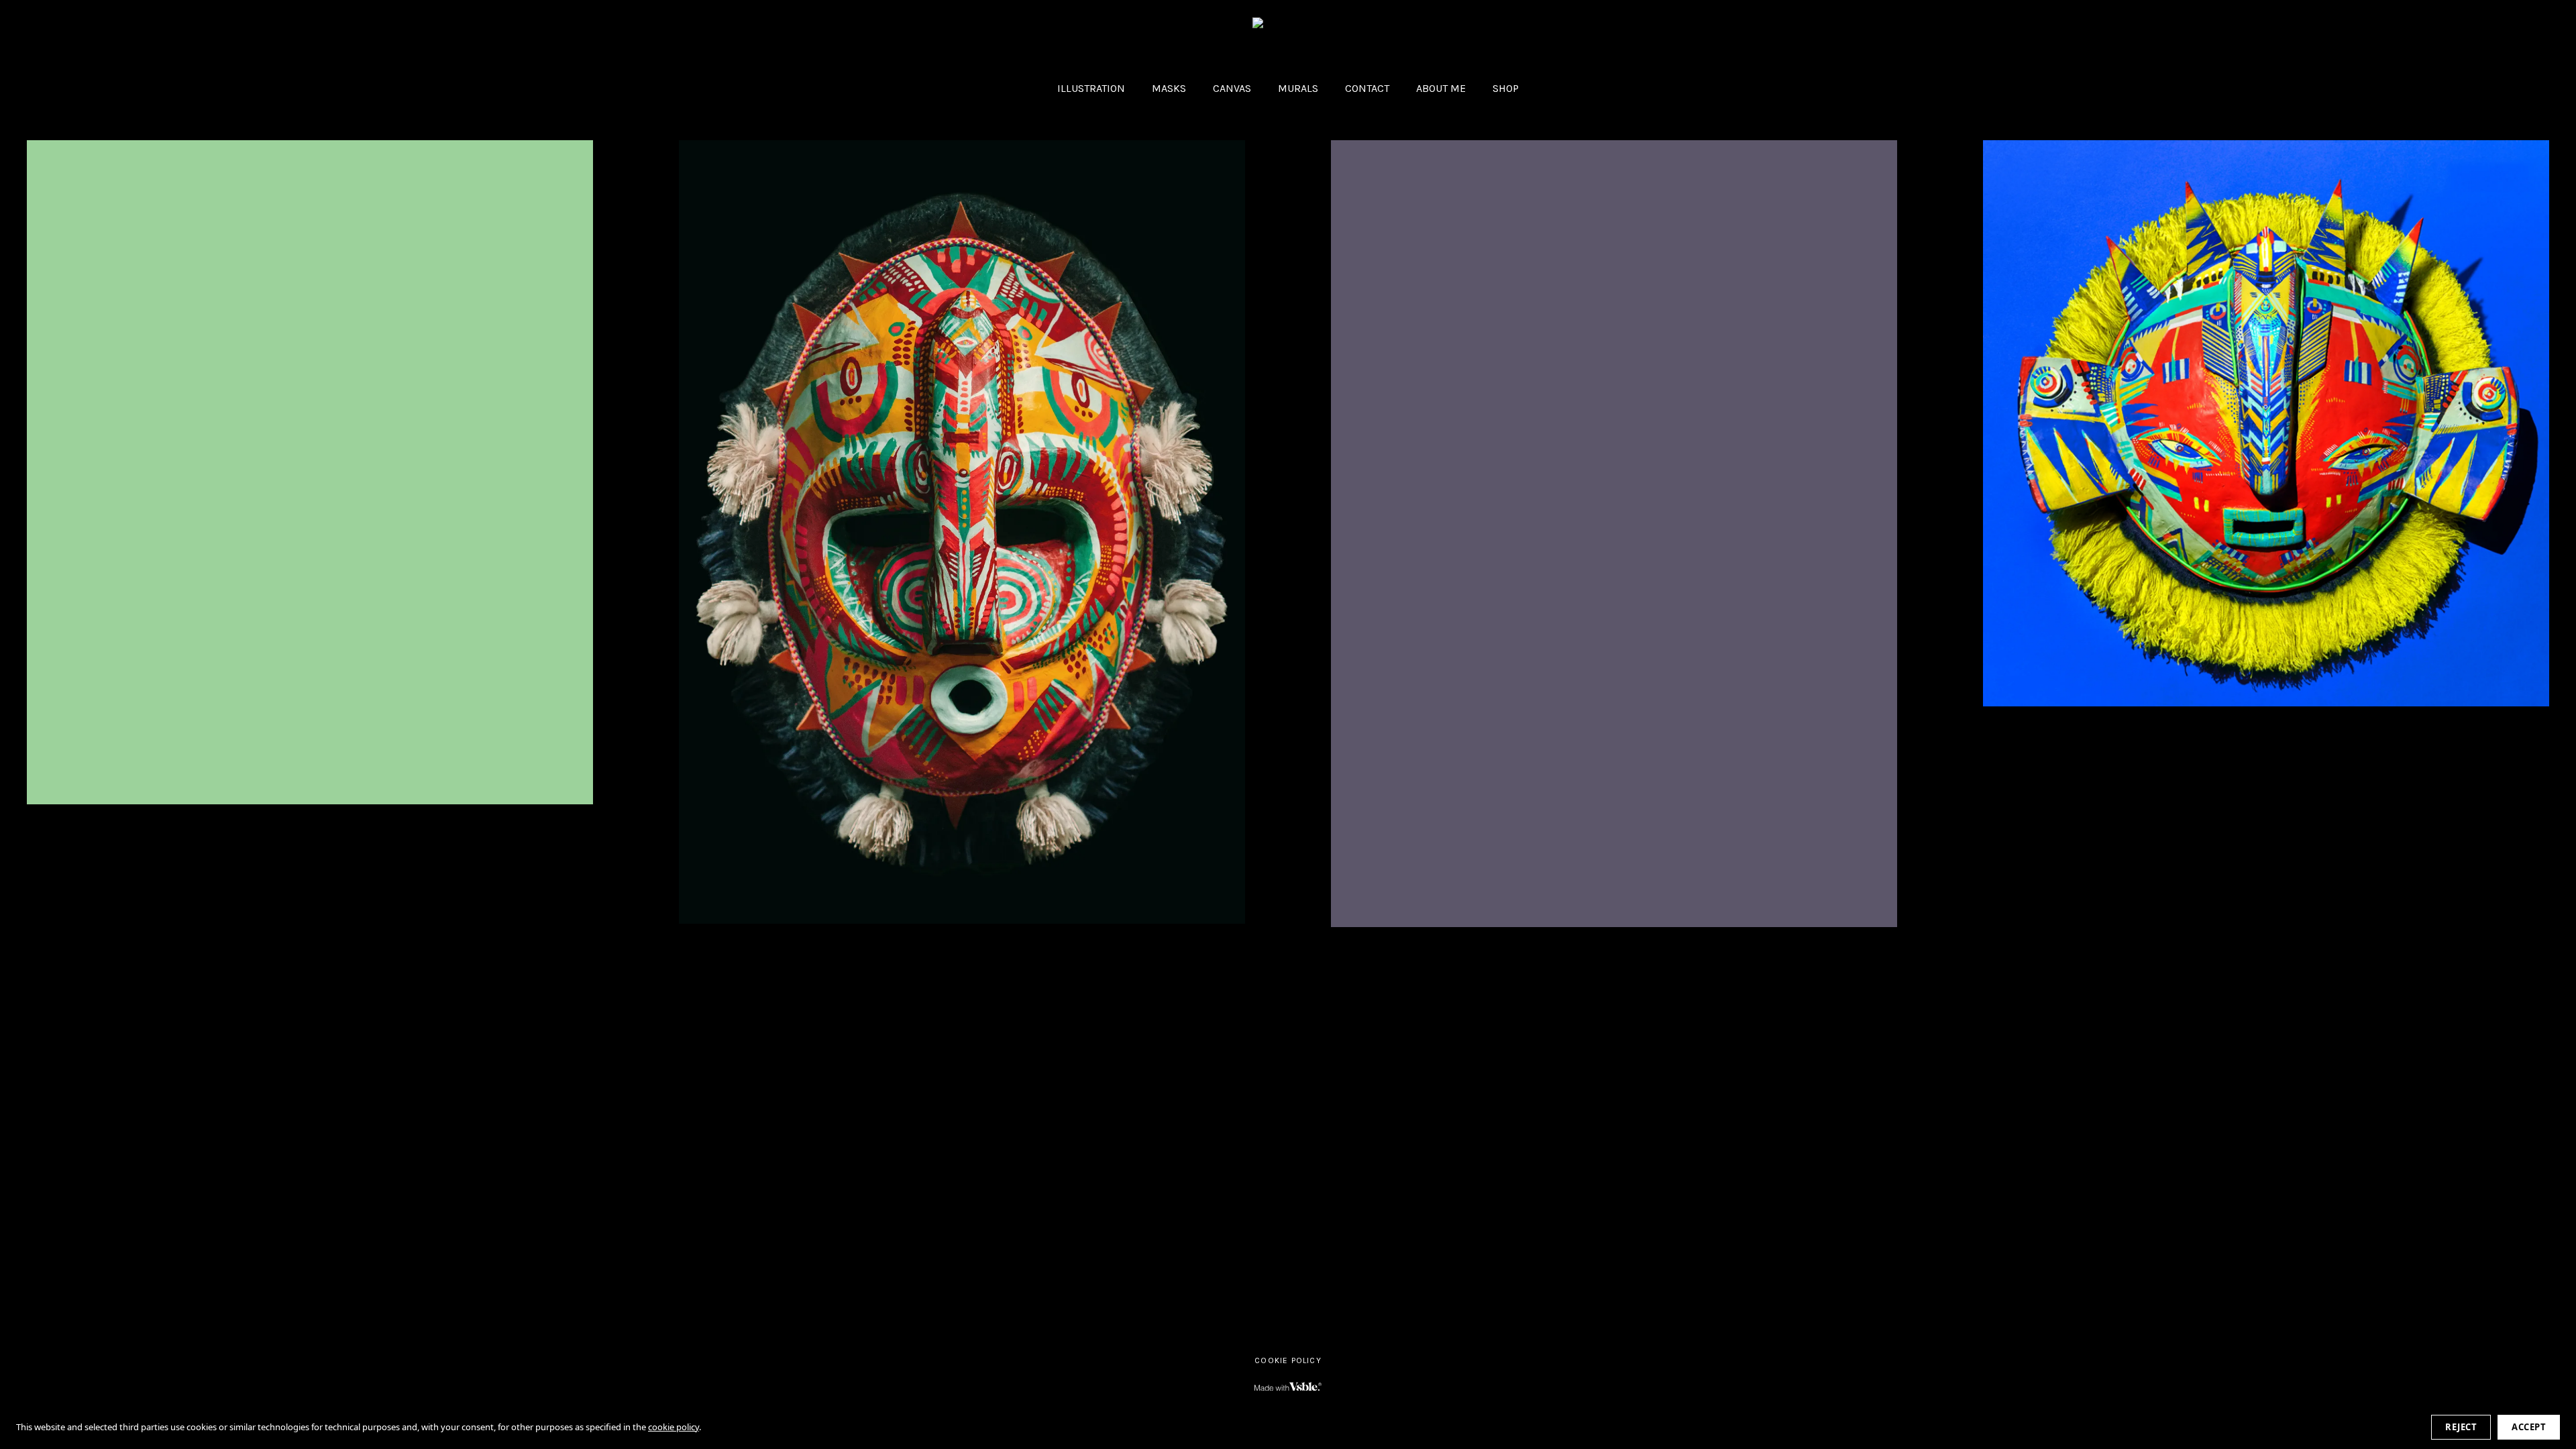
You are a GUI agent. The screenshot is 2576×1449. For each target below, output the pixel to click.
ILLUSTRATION (1091, 88)
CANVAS (1232, 88)
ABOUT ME (1441, 88)
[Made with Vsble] (1288, 1387)
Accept (2529, 1427)
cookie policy (674, 1427)
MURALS (1298, 88)
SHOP (1506, 88)
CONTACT (1367, 88)
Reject (2461, 1427)
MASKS (1169, 88)
